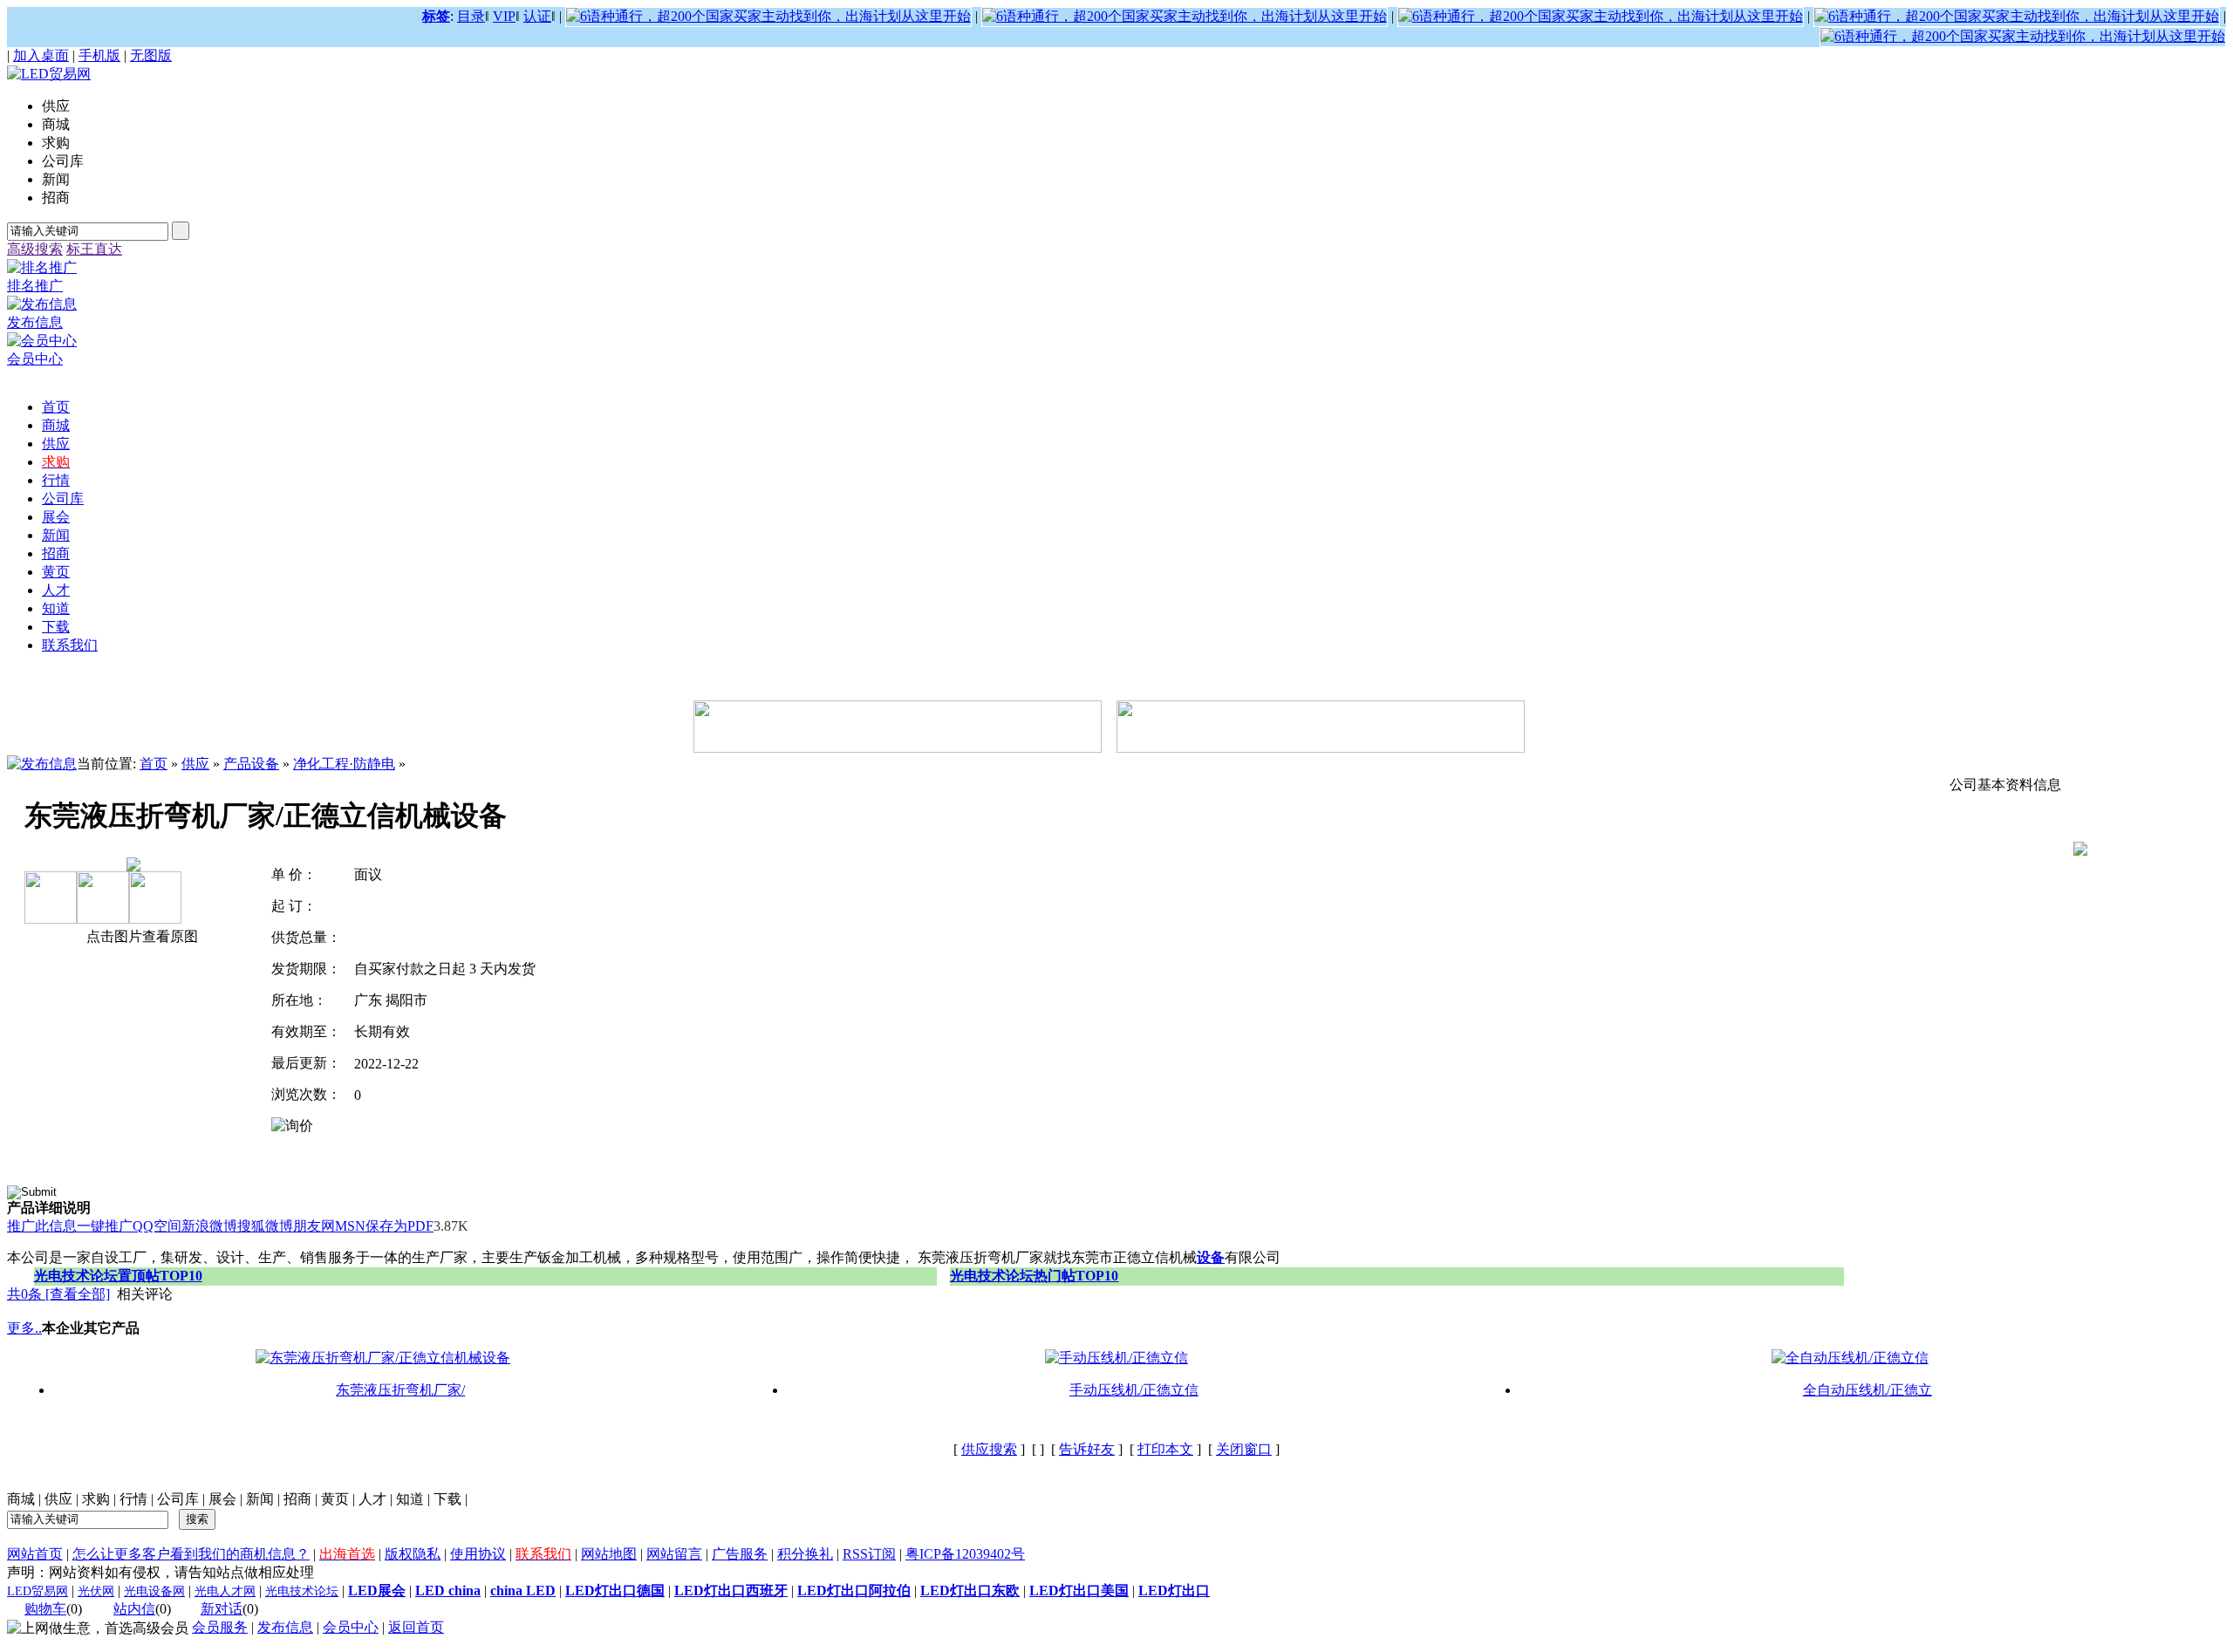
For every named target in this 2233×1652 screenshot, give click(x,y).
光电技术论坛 (302, 1591)
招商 (297, 1499)
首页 (154, 764)
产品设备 (251, 764)
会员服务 (220, 1627)
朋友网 (314, 1226)
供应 (195, 764)
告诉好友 (1087, 1449)
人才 (372, 1499)
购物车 (45, 1609)
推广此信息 (42, 1226)
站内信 (134, 1609)
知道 (410, 1499)
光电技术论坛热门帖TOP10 (1034, 1276)
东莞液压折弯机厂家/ (400, 1390)
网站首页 (35, 1554)
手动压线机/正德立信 (1134, 1390)
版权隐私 (413, 1554)
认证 (537, 16)
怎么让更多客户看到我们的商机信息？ (191, 1554)
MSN (350, 1226)
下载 (447, 1499)
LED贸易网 (38, 1591)
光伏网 (96, 1591)
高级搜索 (35, 249)
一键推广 (105, 1226)
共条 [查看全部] (58, 1294)
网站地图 (609, 1554)
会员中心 (351, 1627)
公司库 (178, 1499)
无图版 (151, 55)
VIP (504, 16)
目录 (471, 16)
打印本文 (1165, 1449)
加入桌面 (41, 55)
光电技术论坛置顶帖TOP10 (118, 1276)
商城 (21, 1499)
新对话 (222, 1609)
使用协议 (478, 1554)
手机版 (99, 55)
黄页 (335, 1499)
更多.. (24, 1328)
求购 (96, 1499)
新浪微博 (209, 1226)
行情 (133, 1499)
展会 (222, 1499)
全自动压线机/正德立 (1868, 1390)
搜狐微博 (265, 1226)
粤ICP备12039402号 (965, 1554)
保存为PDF (399, 1226)
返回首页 (416, 1627)
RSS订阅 (869, 1554)
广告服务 (740, 1554)
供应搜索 (989, 1449)
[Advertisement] (324, 1242)
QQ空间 (157, 1226)
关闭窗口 (1244, 1449)
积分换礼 (805, 1554)
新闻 (260, 1499)
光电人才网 (225, 1591)
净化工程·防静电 (344, 764)
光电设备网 (154, 1591)
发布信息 (285, 1627)
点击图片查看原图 (140, 936)
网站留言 (674, 1554)
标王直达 (94, 249)
